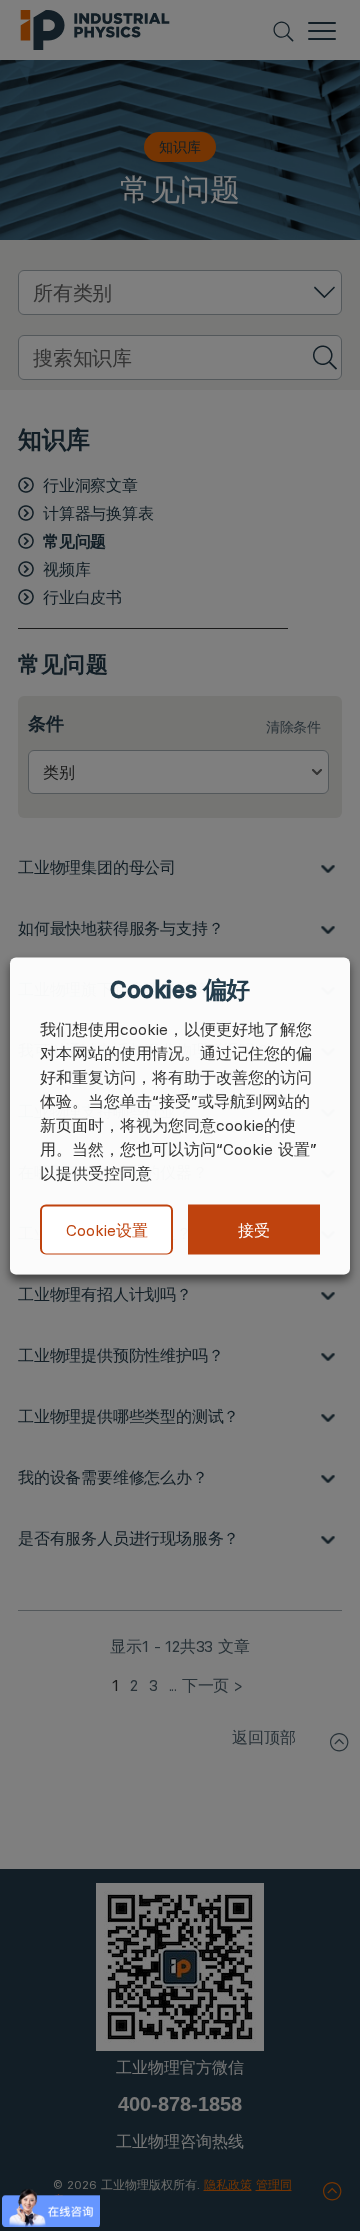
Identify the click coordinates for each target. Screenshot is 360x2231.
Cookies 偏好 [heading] (179, 989)
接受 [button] (254, 1229)
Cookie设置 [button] (107, 1230)
